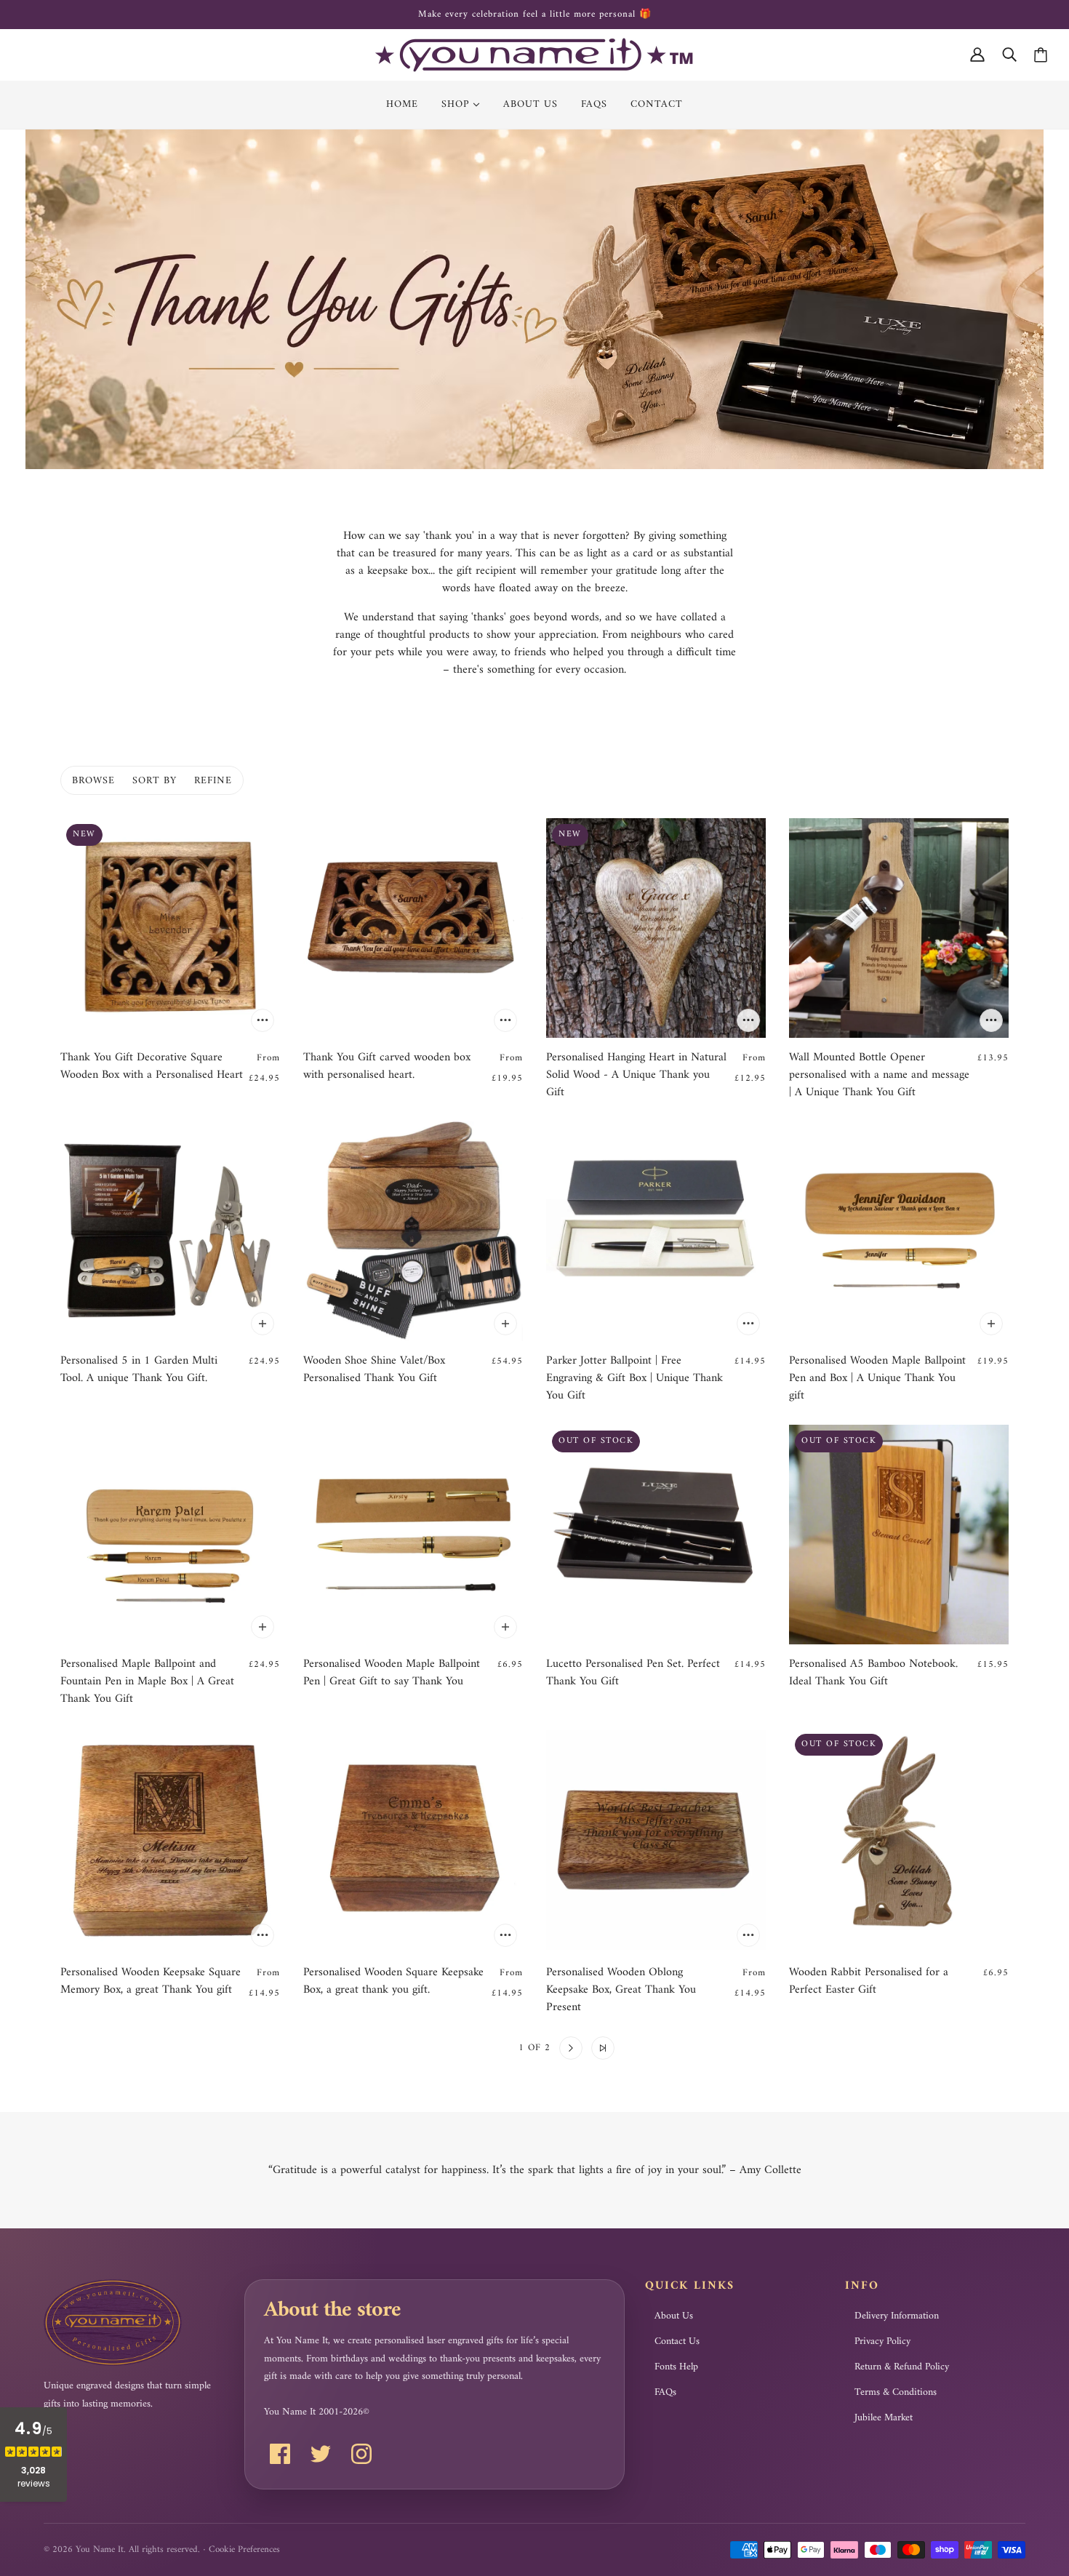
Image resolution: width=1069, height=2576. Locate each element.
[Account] (977, 55)
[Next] (571, 2048)
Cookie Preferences (244, 2549)
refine (213, 781)
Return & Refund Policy (902, 2367)
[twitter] (321, 2454)
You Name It (100, 2549)
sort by (155, 781)
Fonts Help (676, 2367)
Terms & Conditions (896, 2393)
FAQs (665, 2393)
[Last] (603, 2048)
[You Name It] (534, 55)
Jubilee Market (884, 2418)
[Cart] (1041, 55)
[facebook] (280, 2454)
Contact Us (677, 2342)
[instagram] (361, 2454)
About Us (674, 2316)
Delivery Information (897, 2316)
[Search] (1009, 55)
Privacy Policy (882, 2342)
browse (93, 781)
